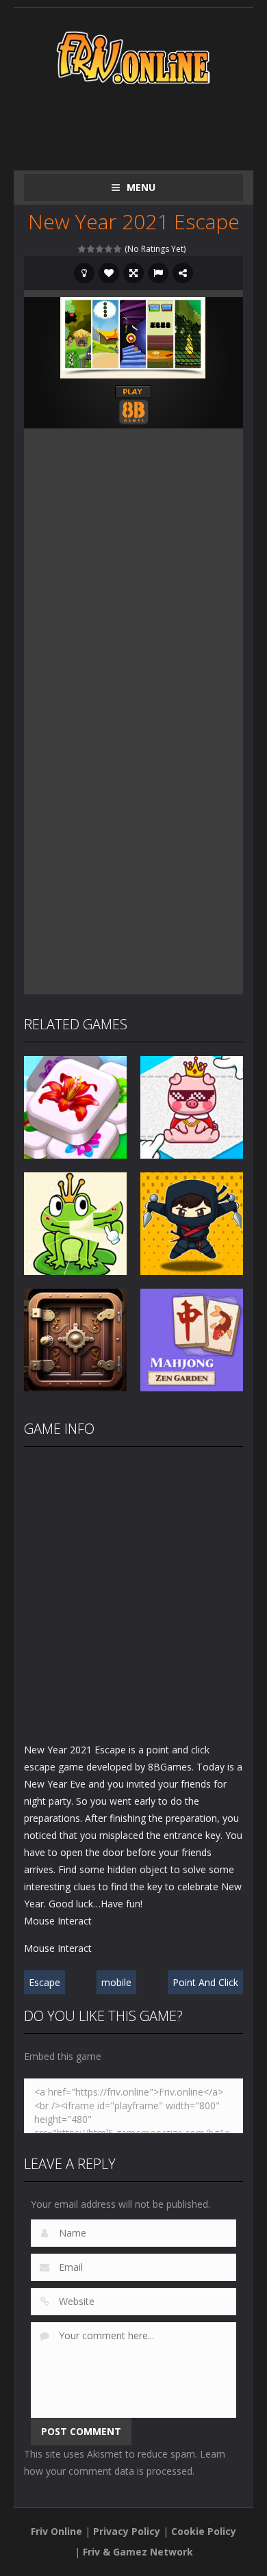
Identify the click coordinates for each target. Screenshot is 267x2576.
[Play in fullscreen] (133, 273)
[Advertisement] (145, 125)
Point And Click (205, 1982)
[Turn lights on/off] (84, 273)
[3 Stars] (100, 249)
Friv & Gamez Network (138, 2552)
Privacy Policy (127, 2531)
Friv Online (56, 2531)
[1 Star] (82, 249)
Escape (44, 1982)
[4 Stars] (109, 249)
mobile (116, 1982)
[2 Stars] (91, 249)
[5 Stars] (118, 249)
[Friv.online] (133, 56)
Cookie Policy (204, 2531)
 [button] (158, 273)
